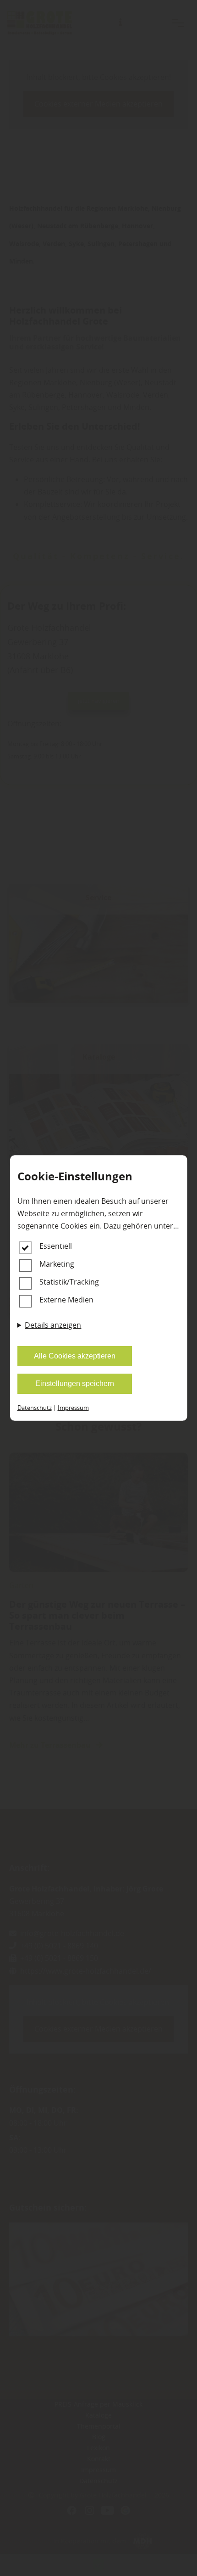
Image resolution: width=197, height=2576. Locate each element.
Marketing (57, 1264)
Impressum (73, 1408)
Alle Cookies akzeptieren (75, 1356)
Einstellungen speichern (75, 1383)
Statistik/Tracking (69, 1282)
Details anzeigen (53, 1325)
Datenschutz (35, 1408)
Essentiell (56, 1246)
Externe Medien (66, 1300)
